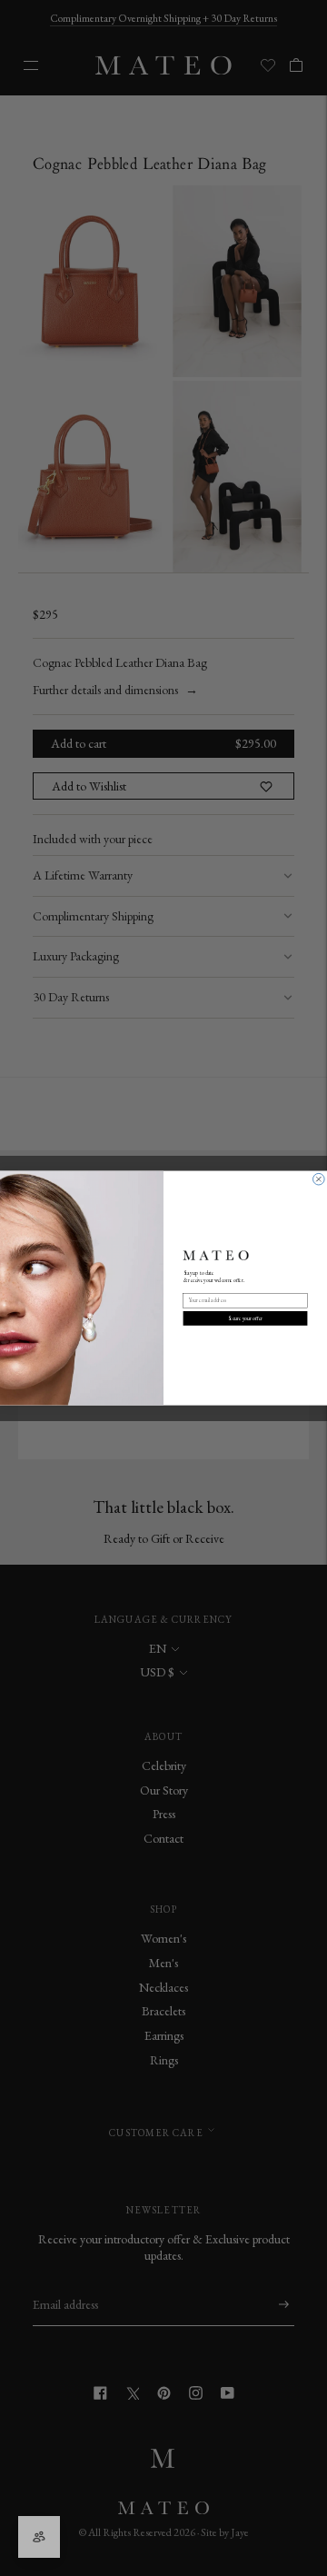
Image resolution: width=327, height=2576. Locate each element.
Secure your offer (246, 1318)
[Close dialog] (319, 1179)
